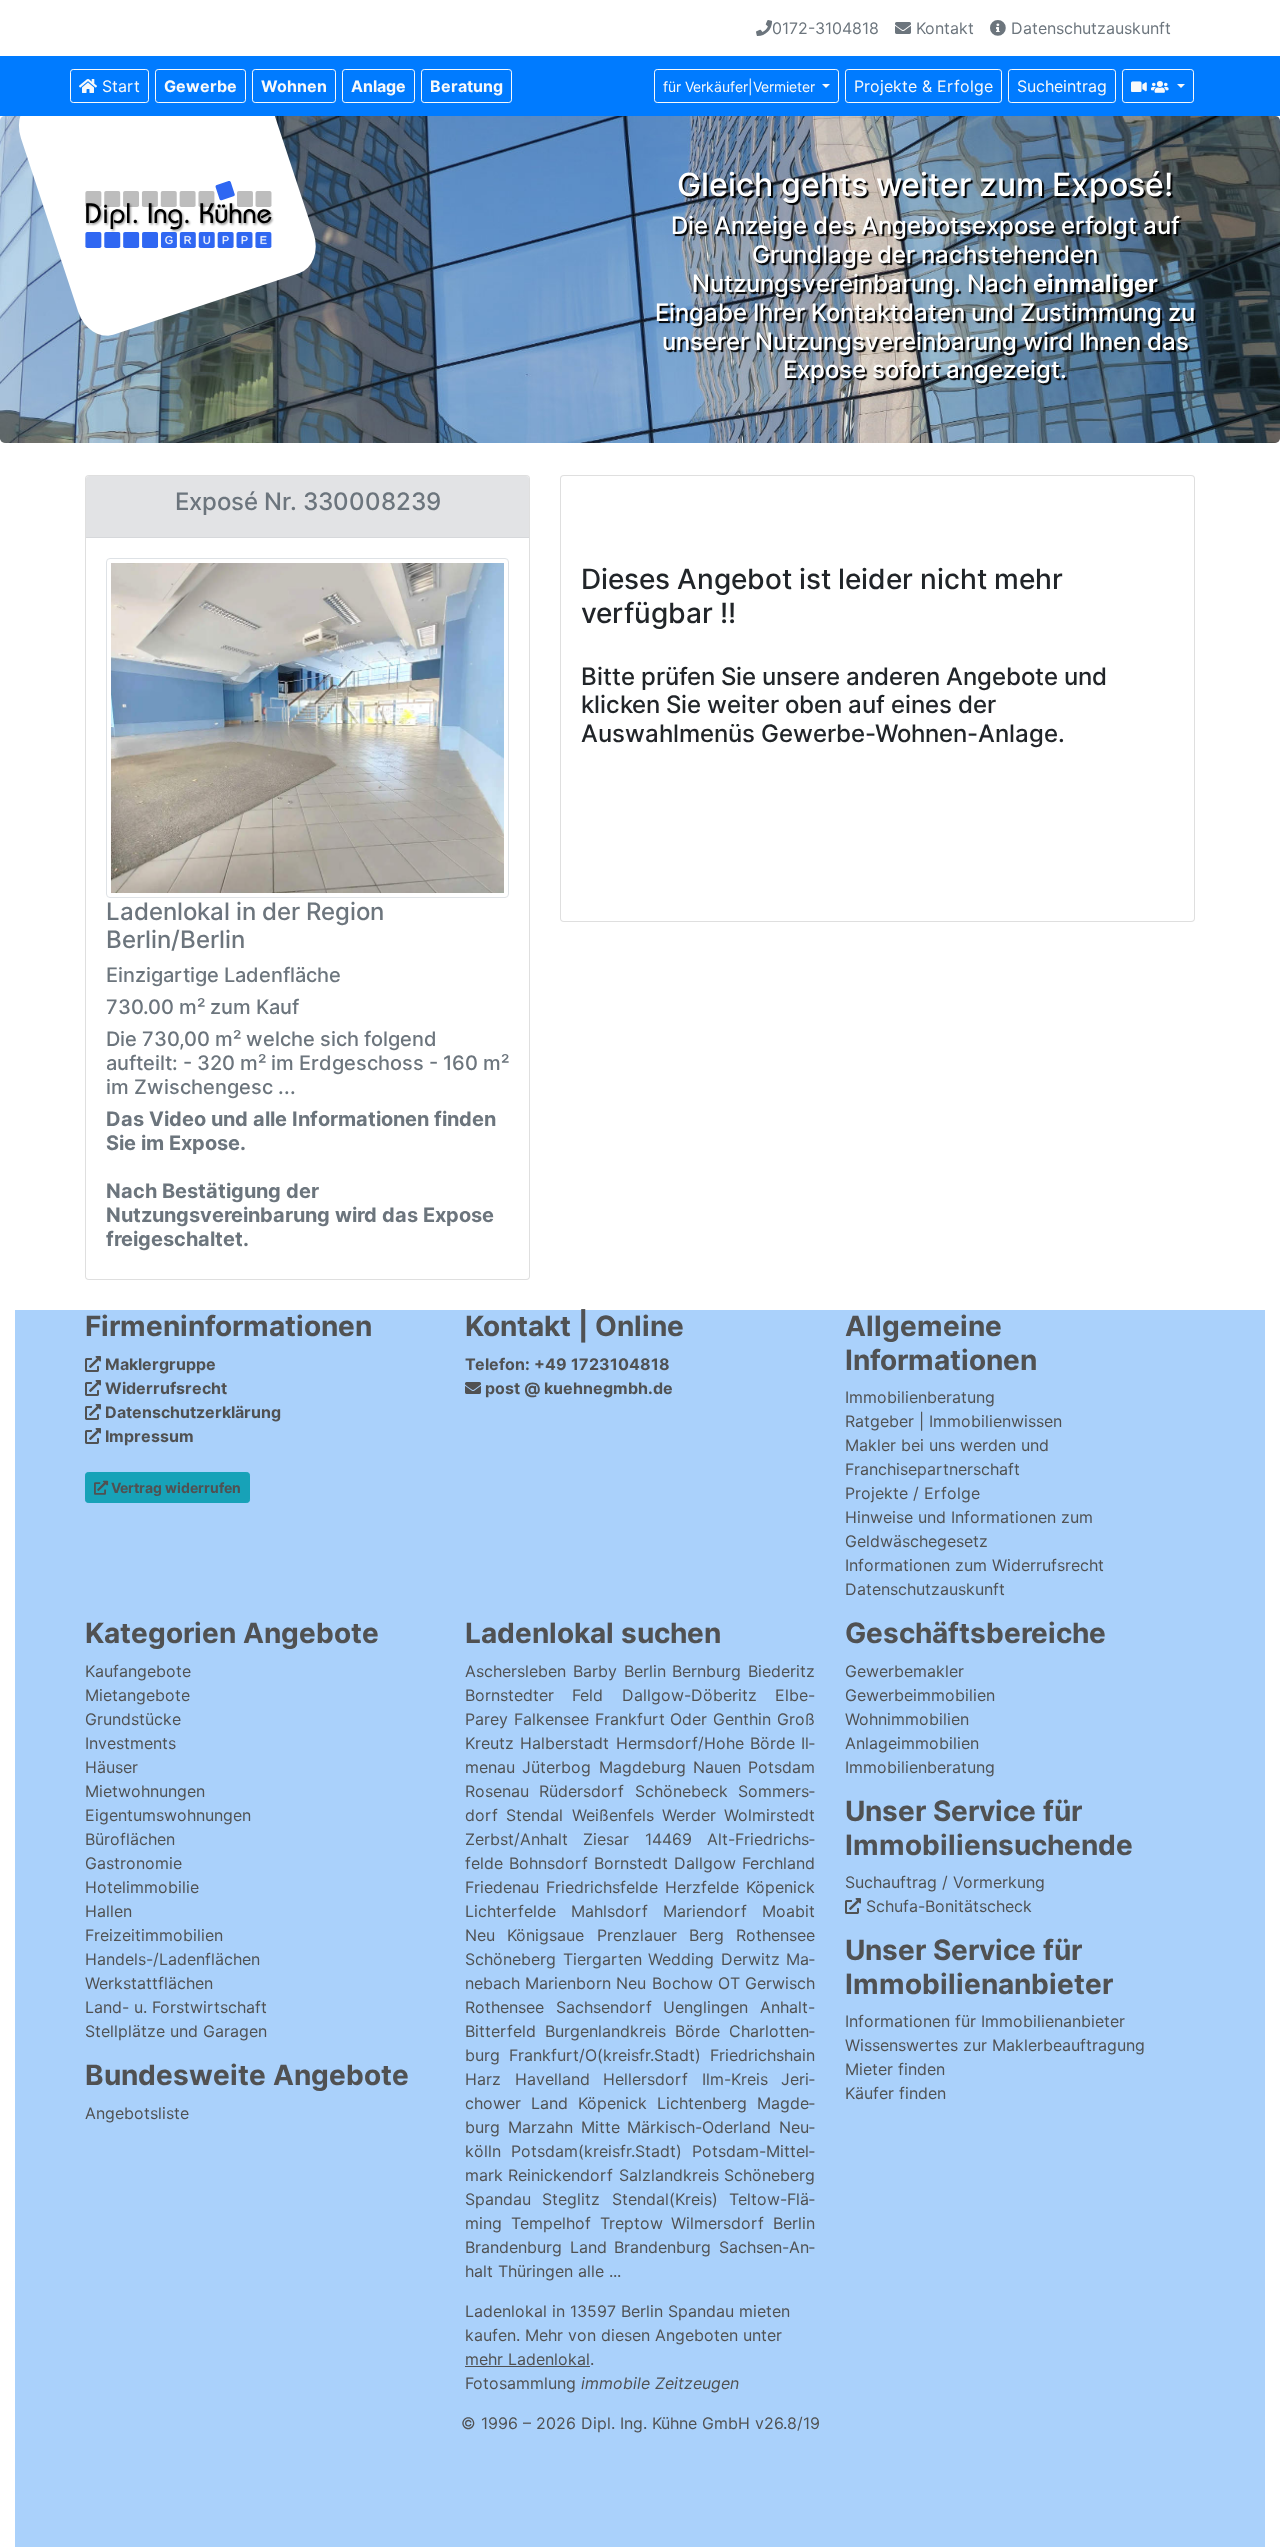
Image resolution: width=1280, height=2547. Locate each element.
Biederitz (781, 1671)
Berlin (645, 1671)
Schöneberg (510, 1959)
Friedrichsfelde (602, 1887)
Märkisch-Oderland (699, 2127)
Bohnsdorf (548, 1863)
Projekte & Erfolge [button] (923, 86)
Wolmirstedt (769, 1815)
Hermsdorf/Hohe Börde (705, 1743)
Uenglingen (705, 2007)
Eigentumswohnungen (168, 1815)
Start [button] (118, 86)
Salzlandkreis (669, 2175)
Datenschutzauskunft (1088, 28)
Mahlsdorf (609, 1911)
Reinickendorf (560, 2175)
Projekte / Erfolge (912, 1493)
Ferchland (778, 1863)
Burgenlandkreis (605, 2031)
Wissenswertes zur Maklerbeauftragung (995, 2045)
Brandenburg (513, 2247)
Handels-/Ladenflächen (172, 1959)
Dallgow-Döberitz (689, 1695)
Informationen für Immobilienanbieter (985, 2021)
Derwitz (750, 1959)
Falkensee (551, 1719)
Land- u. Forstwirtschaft (176, 2007)
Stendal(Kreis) (665, 2199)
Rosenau (497, 1791)
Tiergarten (602, 1959)
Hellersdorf (645, 2079)
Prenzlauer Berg (660, 1935)
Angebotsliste (137, 2113)
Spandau (498, 2199)
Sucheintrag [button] (1062, 86)
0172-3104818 (825, 28)
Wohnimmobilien (907, 1719)
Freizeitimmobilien (154, 1935)
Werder (689, 1815)
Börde (697, 2031)
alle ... (599, 2271)
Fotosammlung (602, 2383)
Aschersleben (515, 1671)
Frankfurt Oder (651, 1719)
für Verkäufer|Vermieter (741, 86)
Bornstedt (631, 1863)
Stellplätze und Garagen (176, 2031)
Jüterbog (556, 1767)
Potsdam (781, 1767)
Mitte (600, 2127)
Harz (483, 2079)
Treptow (631, 2223)
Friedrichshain (762, 2055)
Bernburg (706, 1671)
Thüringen (535, 2271)
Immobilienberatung (920, 1397)
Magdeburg (642, 1767)
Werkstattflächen (149, 1983)
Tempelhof (551, 2223)
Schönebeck (681, 1791)
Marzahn (540, 2127)
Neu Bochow (664, 1983)
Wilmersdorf (717, 2223)
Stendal (534, 1815)
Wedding (681, 1959)
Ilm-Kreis (735, 2079)
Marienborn (568, 1983)
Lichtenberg (702, 2103)
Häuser (111, 1767)
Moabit (788, 1911)
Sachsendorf (604, 2007)
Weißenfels (613, 1815)
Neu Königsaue (524, 1935)
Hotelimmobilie (142, 1887)
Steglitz (571, 2199)
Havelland (552, 2079)
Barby (595, 1671)
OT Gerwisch (766, 1983)
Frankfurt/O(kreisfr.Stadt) (605, 2055)
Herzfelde (702, 1887)
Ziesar (606, 1839)
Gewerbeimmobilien (920, 1695)
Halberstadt (567, 1743)
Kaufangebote (138, 1671)
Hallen (108, 1911)
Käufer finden (895, 2093)
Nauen (717, 1767)
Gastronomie (133, 1863)
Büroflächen (130, 1839)
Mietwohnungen (145, 1791)
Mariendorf (705, 1911)
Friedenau (502, 1887)
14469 (668, 1839)
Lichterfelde (510, 1911)
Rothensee (775, 1935)
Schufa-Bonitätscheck (946, 1906)
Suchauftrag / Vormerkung (945, 1882)
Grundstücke (133, 1719)
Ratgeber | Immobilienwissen (953, 1421)
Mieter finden (895, 2069)
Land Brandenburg (641, 2247)
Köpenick (780, 1887)
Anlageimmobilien (912, 1743)
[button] (200, 86)
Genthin (742, 1719)
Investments (130, 1743)
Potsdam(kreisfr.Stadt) (596, 2151)
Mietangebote (137, 1695)
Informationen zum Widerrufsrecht (974, 1565)
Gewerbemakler (904, 1671)
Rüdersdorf (581, 1791)
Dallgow (705, 1863)
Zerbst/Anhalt (516, 1839)
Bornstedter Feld (534, 1695)
